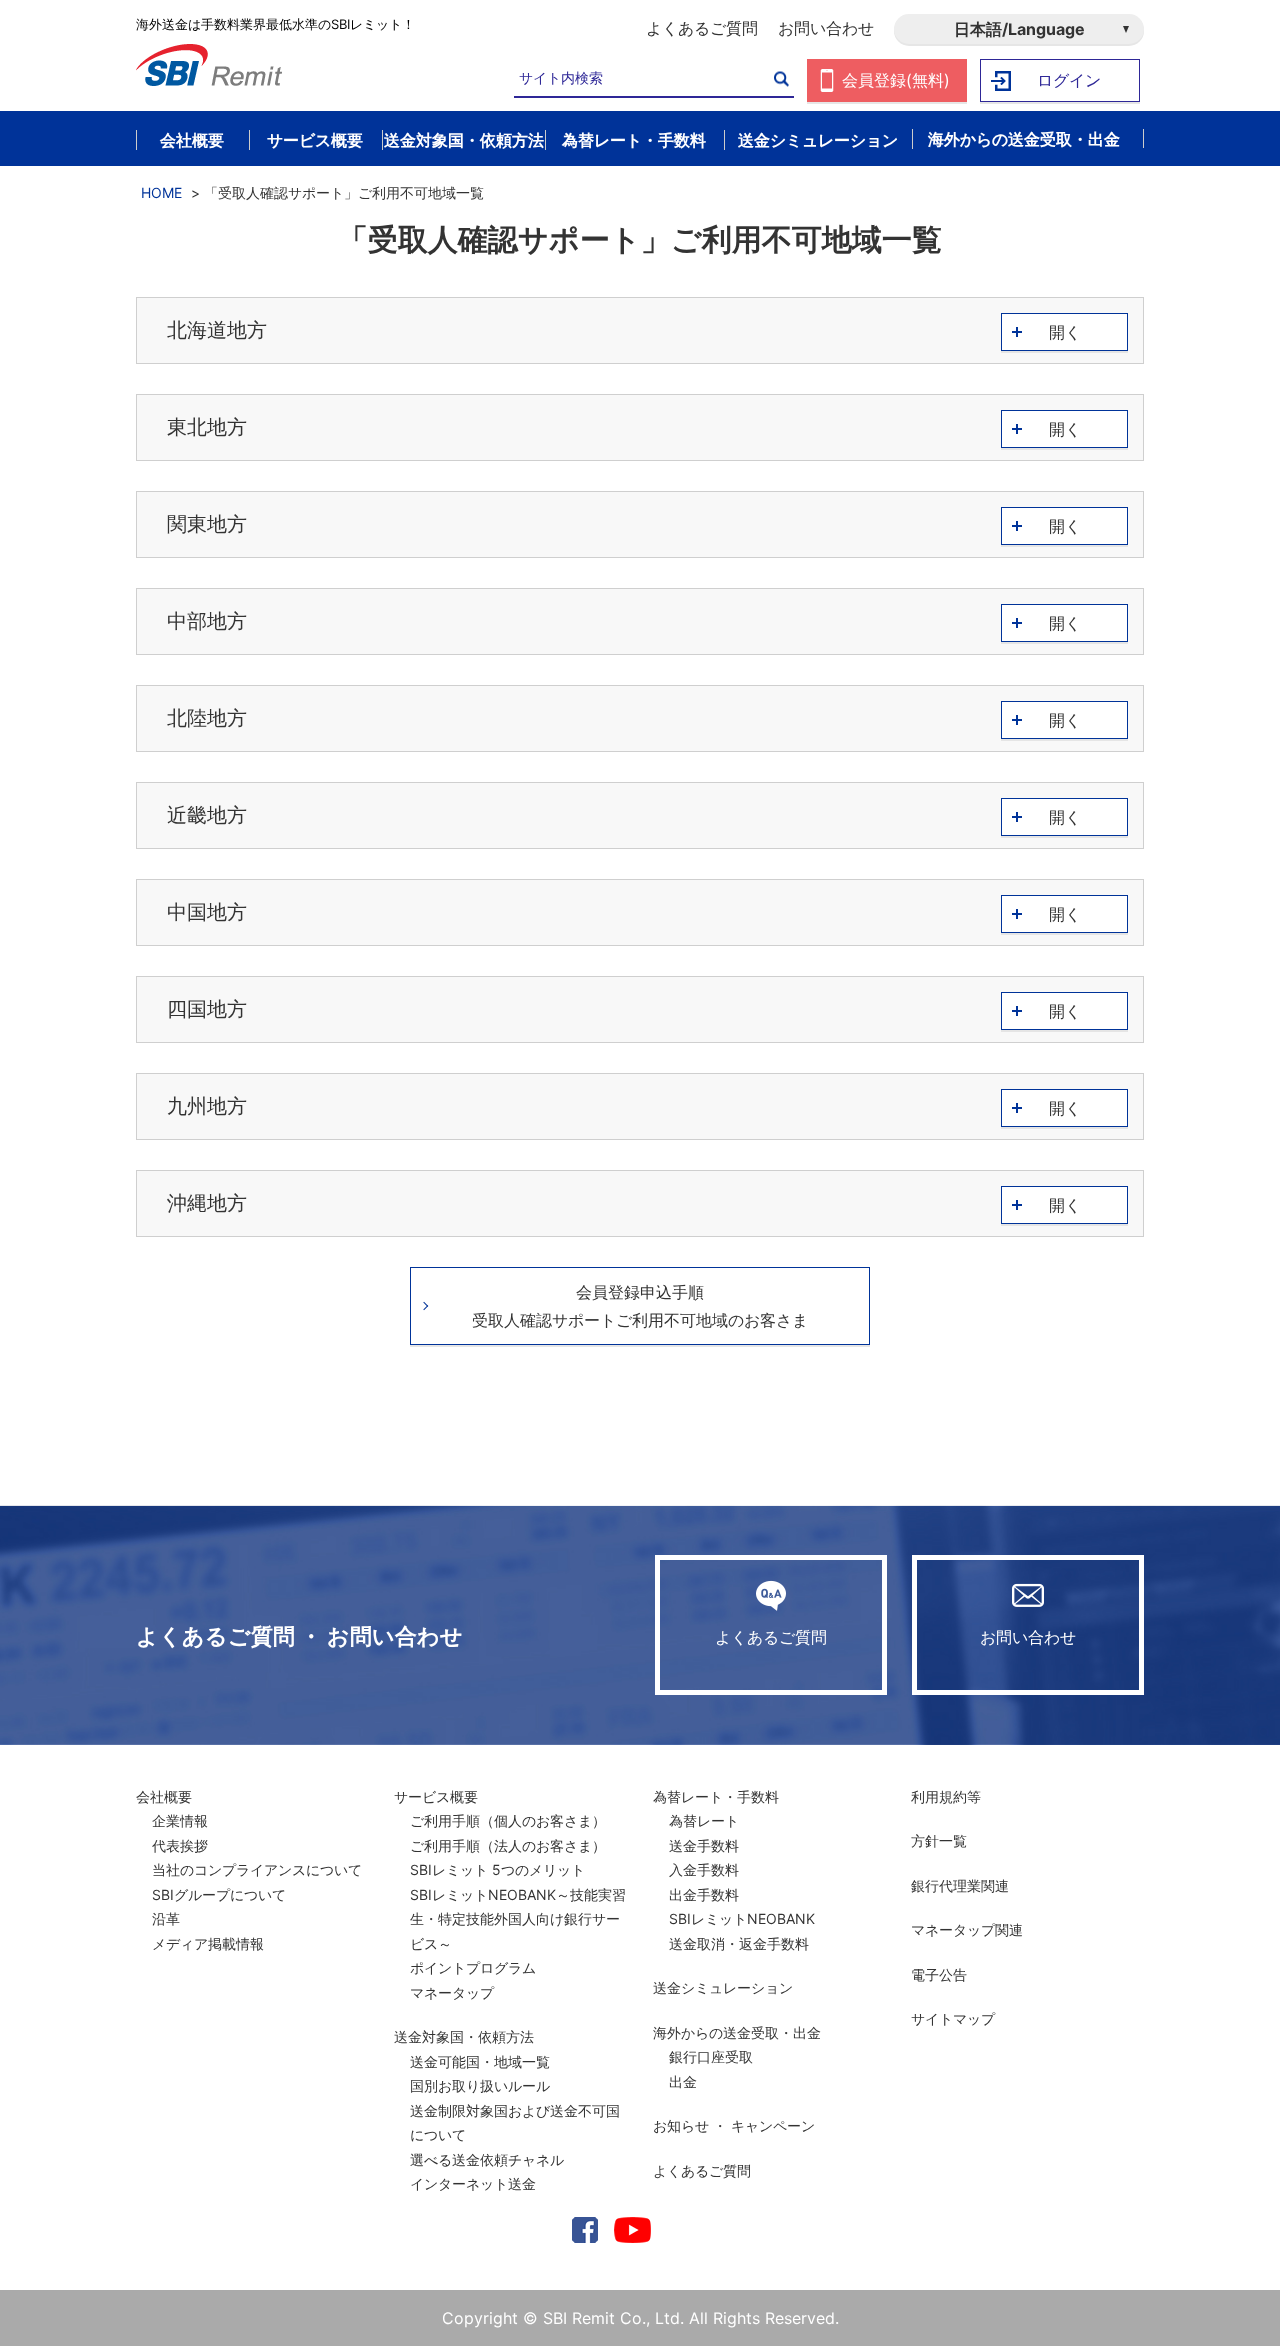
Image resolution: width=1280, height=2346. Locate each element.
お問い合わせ (826, 28)
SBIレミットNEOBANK (742, 1918)
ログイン (1069, 80)
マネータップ (452, 1992)
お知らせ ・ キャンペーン (734, 2125)
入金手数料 (704, 1869)
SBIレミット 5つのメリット (497, 1869)
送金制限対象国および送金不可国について (515, 2123)
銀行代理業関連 (960, 1885)
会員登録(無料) (896, 80)
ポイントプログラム (473, 1967)
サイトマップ (953, 2018)
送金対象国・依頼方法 (464, 2036)
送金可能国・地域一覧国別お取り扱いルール (480, 2074)
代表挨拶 (180, 1845)
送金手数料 (704, 1845)
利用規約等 (946, 1796)
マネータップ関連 (967, 1929)
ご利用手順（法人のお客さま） (508, 1845)
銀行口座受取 (711, 2056)
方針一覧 (939, 1840)
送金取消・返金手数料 (739, 1943)
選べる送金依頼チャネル (487, 2159)
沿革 (166, 1918)
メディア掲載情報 (208, 1943)
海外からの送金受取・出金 (737, 2032)
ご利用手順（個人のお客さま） (508, 1820)
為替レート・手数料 (716, 1796)
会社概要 (164, 1796)
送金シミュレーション (723, 1987)
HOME (161, 192)
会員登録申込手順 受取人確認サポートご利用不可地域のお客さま (640, 1306)
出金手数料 (704, 1894)
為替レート (704, 1820)
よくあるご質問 (702, 28)
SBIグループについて (219, 1894)
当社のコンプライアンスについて (257, 1869)
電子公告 (939, 1974)
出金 (683, 2081)
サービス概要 (436, 1796)
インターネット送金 (473, 2183)
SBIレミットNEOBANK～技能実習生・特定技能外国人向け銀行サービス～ (518, 1919)
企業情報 (180, 1820)
